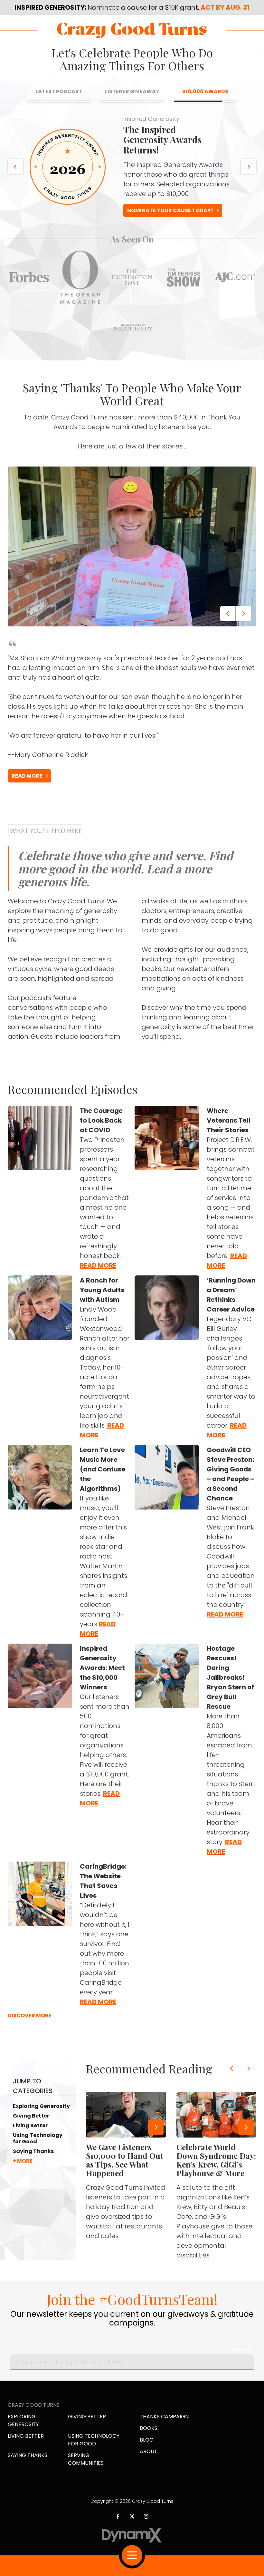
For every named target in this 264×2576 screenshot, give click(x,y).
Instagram (146, 2528)
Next (249, 172)
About (149, 2463)
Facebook (118, 2528)
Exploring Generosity (41, 2118)
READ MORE (27, 787)
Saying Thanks (33, 2163)
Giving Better (31, 2128)
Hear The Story (149, 222)
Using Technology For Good (94, 2451)
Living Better (30, 2137)
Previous (15, 172)
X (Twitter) (132, 2528)
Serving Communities (86, 2470)
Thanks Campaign (164, 2428)
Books (149, 2439)
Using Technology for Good (38, 2150)
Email (17, 2360)
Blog (147, 2451)
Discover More (30, 2027)
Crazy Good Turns (132, 30)
